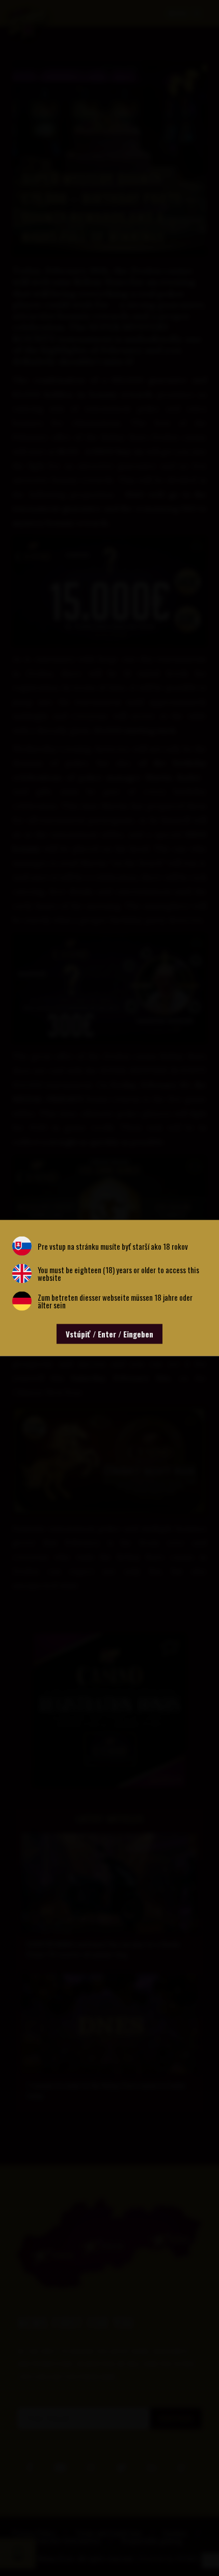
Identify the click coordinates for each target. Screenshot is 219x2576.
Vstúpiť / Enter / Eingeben (109, 1334)
